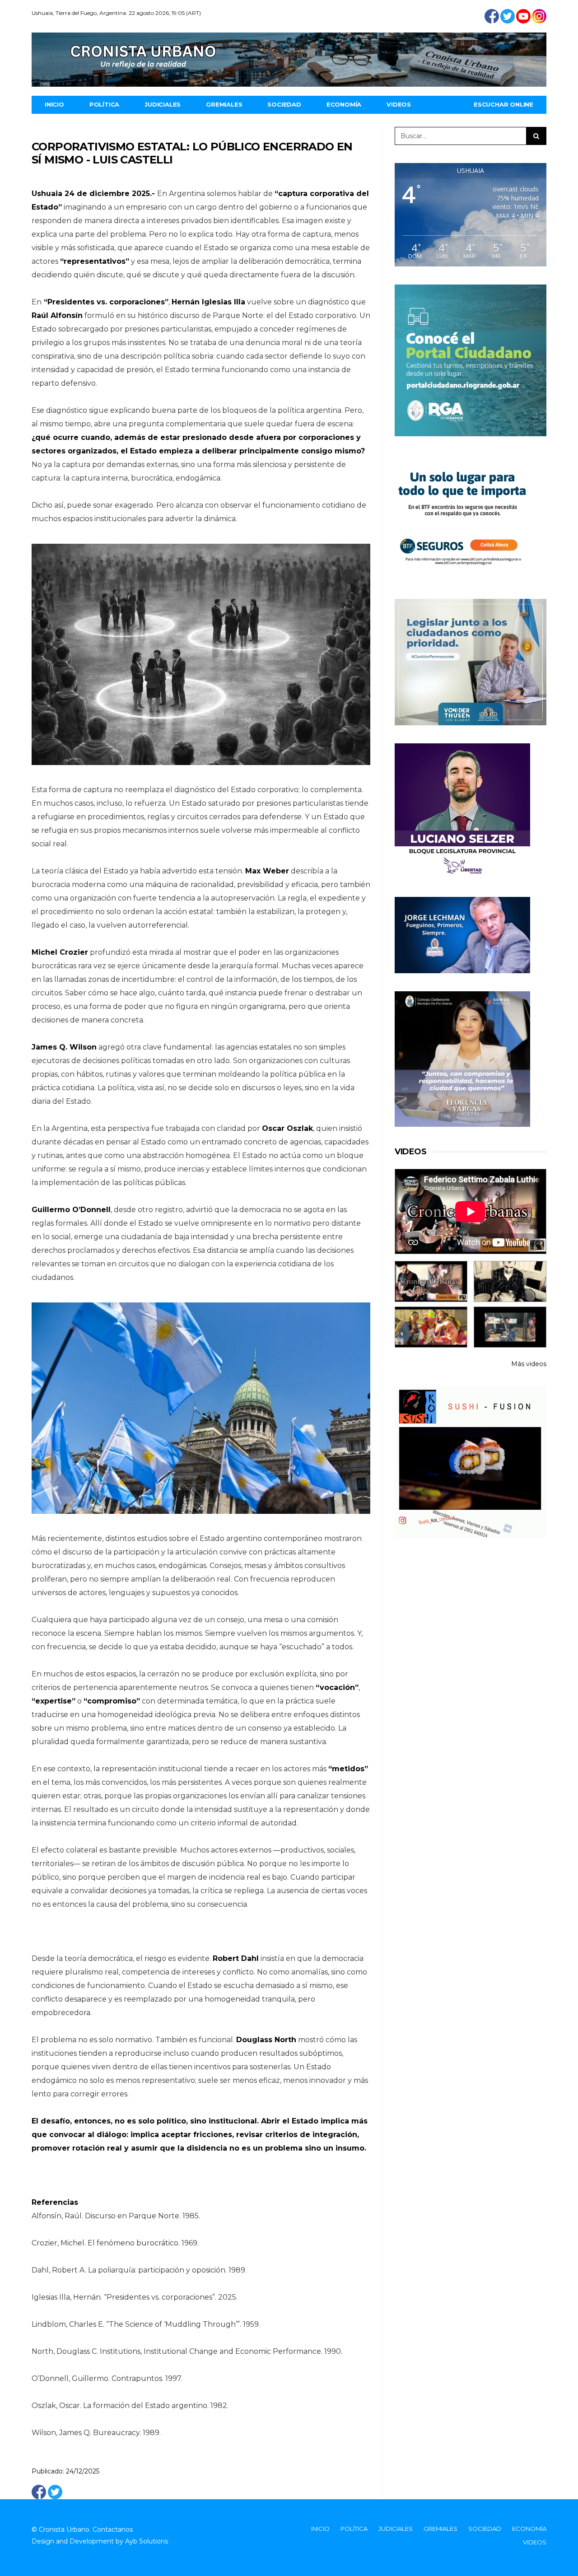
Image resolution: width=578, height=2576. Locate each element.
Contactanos (113, 2529)
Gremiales (224, 104)
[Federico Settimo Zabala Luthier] (431, 1281)
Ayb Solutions (147, 2541)
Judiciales (163, 104)
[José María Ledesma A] (510, 1327)
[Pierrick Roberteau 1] (510, 1281)
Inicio (54, 104)
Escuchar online (503, 104)
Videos (399, 104)
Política (104, 104)
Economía (344, 104)
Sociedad (284, 104)
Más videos (529, 1364)
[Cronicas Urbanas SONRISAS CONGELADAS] (431, 1327)
